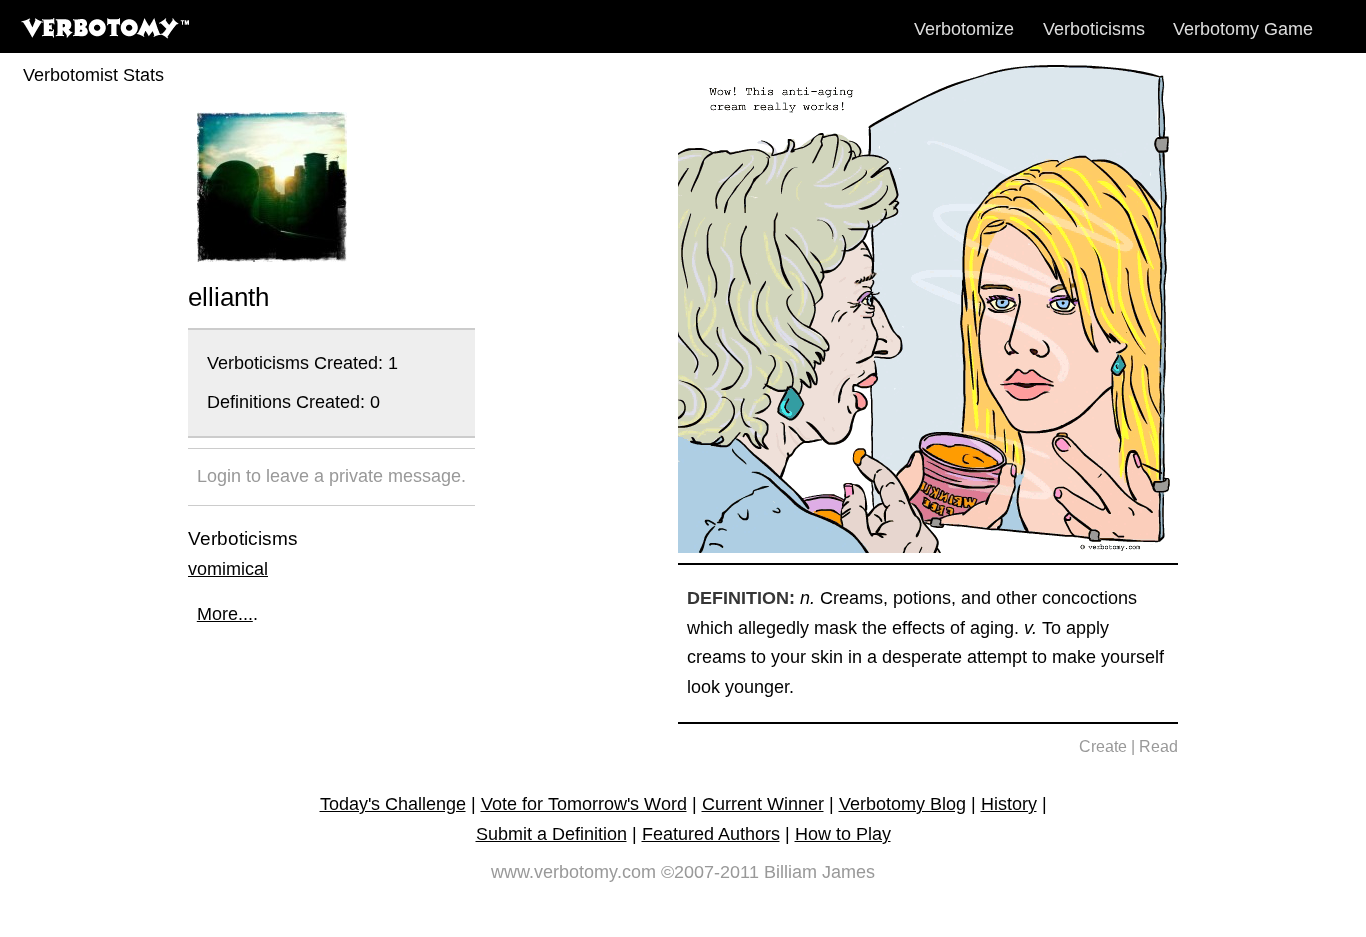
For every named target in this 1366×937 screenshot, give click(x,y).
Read (1158, 746)
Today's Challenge (393, 804)
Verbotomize (964, 29)
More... (225, 614)
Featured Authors (711, 834)
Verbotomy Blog (902, 804)
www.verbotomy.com (573, 872)
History (1009, 804)
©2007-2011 (710, 872)
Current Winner (763, 804)
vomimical (228, 569)
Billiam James (819, 872)
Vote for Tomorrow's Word (584, 804)
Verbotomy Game (1243, 29)
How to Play (843, 834)
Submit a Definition (551, 834)
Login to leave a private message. (331, 476)
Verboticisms (1094, 29)
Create (1103, 746)
